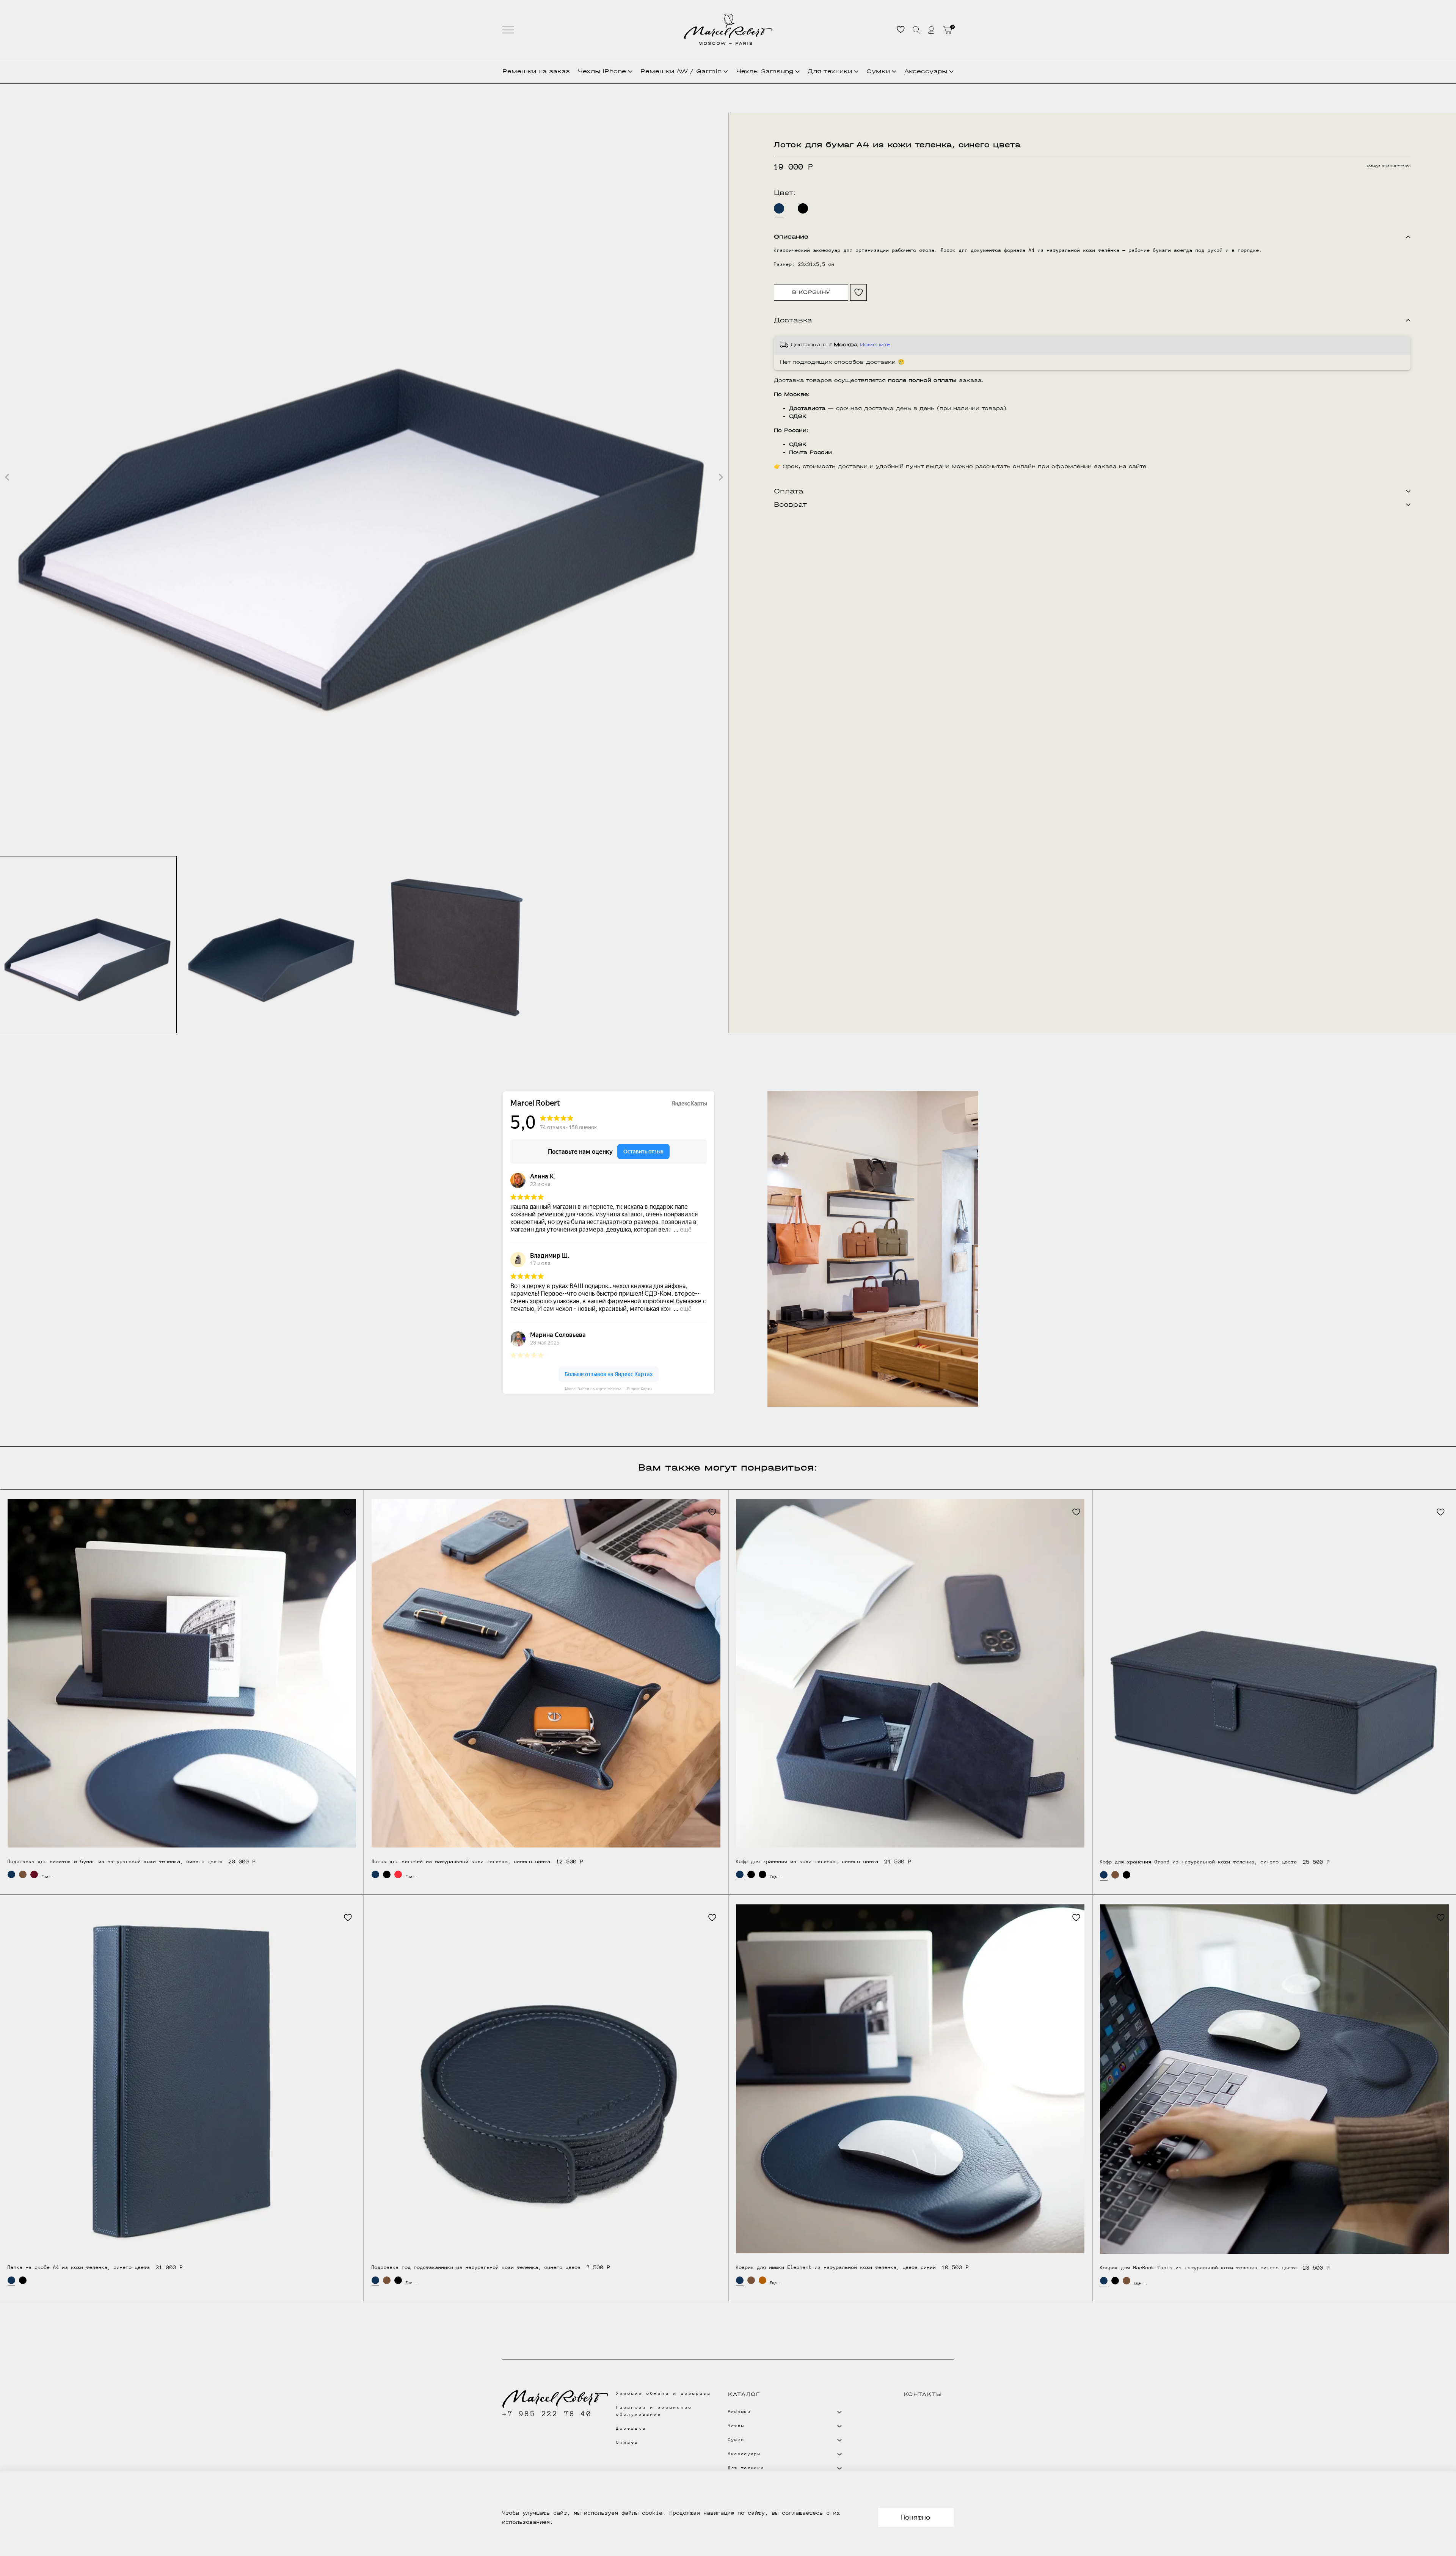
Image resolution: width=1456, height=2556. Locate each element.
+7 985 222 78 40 (547, 2414)
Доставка (631, 2428)
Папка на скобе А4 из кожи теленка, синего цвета (79, 2267)
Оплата (628, 2442)
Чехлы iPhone (602, 71)
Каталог (744, 2394)
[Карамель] (763, 2280)
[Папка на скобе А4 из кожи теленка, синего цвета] (182, 2079)
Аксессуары (926, 71)
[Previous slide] (8, 477)
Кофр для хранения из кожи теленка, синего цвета (807, 1861)
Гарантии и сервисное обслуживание (654, 2411)
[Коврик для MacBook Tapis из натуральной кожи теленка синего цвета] (1274, 2079)
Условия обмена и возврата (664, 2393)
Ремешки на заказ (536, 71)
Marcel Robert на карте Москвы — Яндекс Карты (609, 1389)
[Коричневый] (23, 1874)
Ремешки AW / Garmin (681, 71)
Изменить (875, 345)
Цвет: (785, 193)
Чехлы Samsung (765, 71)
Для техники (830, 71)
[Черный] (803, 208)
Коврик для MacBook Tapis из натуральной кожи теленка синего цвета (1199, 2268)
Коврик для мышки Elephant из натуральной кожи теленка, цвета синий (836, 2267)
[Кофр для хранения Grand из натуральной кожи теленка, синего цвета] (1274, 1673)
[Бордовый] (34, 1874)
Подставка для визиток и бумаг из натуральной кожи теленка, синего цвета (115, 1861)
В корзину (811, 292)
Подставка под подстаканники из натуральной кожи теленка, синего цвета (476, 2267)
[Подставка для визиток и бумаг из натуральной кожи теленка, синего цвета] (182, 1673)
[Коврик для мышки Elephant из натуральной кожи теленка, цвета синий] (910, 2079)
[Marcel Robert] (728, 29)
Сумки (878, 71)
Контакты (923, 2394)
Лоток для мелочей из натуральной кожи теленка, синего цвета (461, 1861)
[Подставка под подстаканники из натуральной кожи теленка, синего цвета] (546, 2079)
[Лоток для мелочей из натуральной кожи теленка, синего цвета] (546, 1673)
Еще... (45, 1877)
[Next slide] (720, 477)
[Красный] (398, 1874)
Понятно (916, 2517)
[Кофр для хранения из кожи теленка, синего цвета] (910, 1673)
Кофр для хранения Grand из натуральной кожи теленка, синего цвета (1199, 1862)
